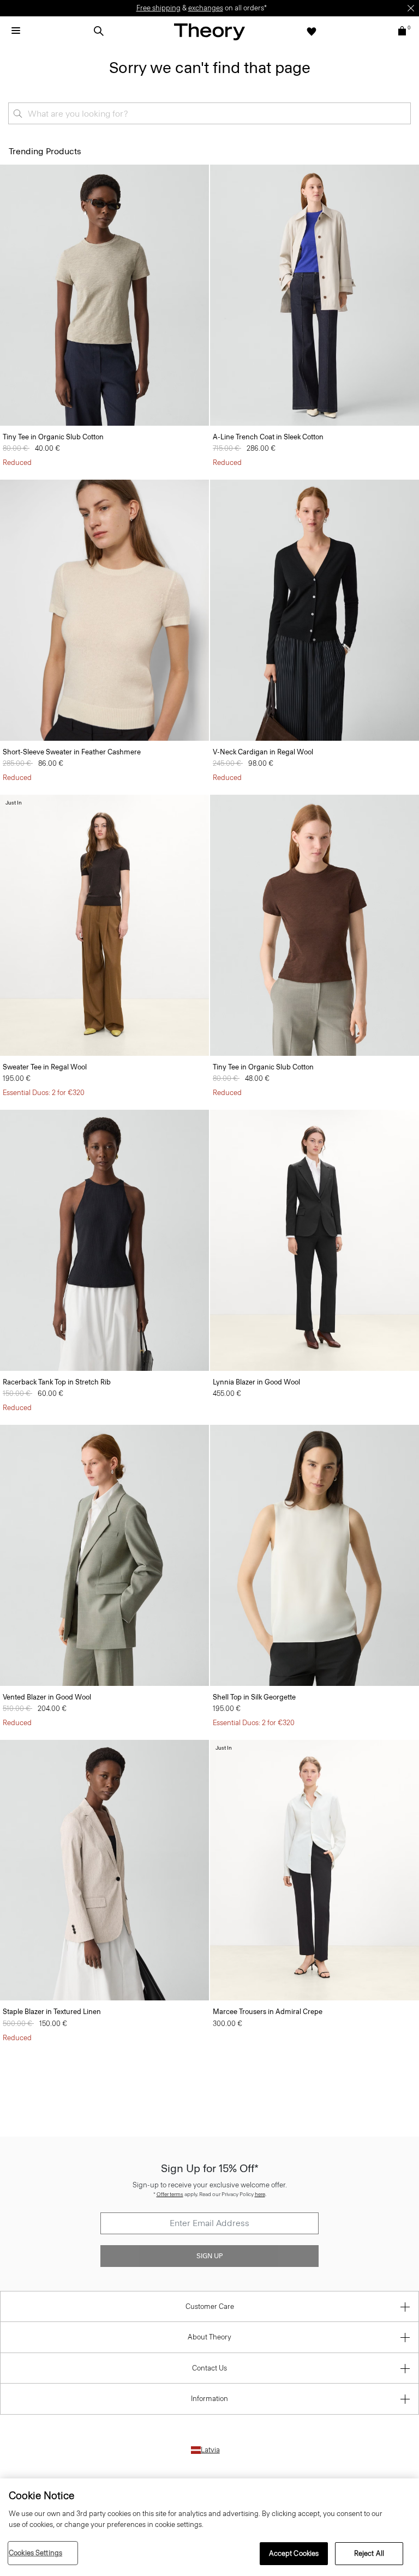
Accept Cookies (294, 2553)
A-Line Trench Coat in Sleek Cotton (268, 437)
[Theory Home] (209, 31)
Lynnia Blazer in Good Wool (256, 1382)
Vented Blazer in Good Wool (47, 1697)
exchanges (206, 8)
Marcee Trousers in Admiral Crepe (268, 2012)
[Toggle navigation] (16, 31)
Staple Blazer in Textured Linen (52, 2012)
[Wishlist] (312, 31)
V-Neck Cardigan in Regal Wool (263, 752)
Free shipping (158, 8)
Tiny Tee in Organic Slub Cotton (53, 437)
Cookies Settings (35, 2553)
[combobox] (209, 113)
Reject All (369, 2553)
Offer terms (170, 2194)
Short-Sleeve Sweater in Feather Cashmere (72, 752)
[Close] (411, 8)
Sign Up (209, 2256)
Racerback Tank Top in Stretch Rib (57, 1382)
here (260, 2194)
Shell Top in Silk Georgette (254, 1697)
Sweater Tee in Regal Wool (45, 1067)
